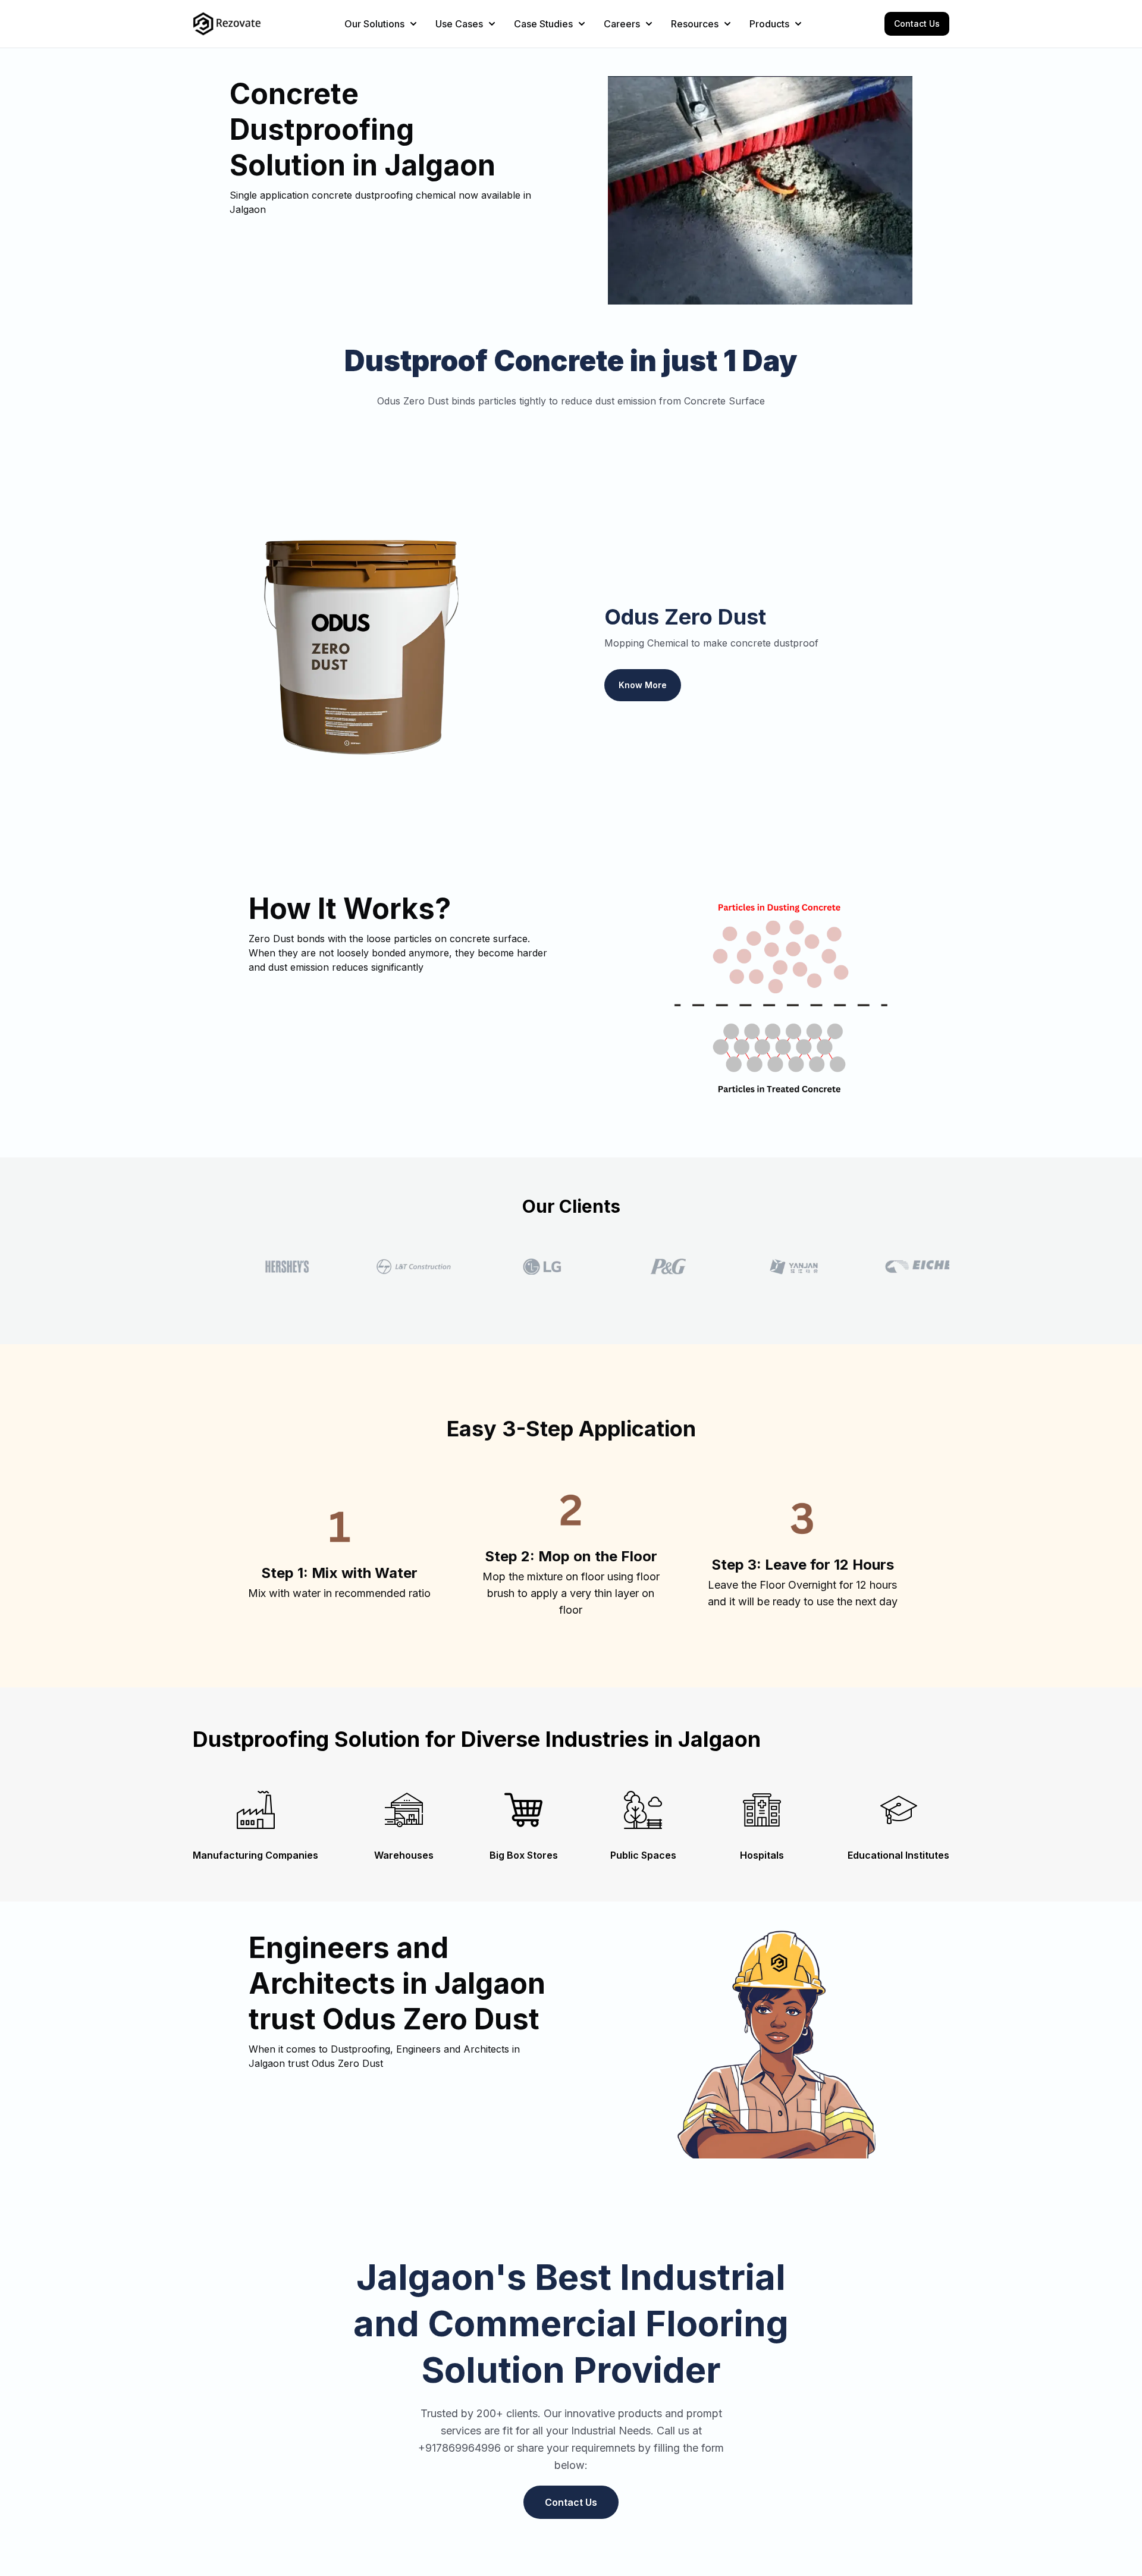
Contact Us (917, 23)
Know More (643, 685)
